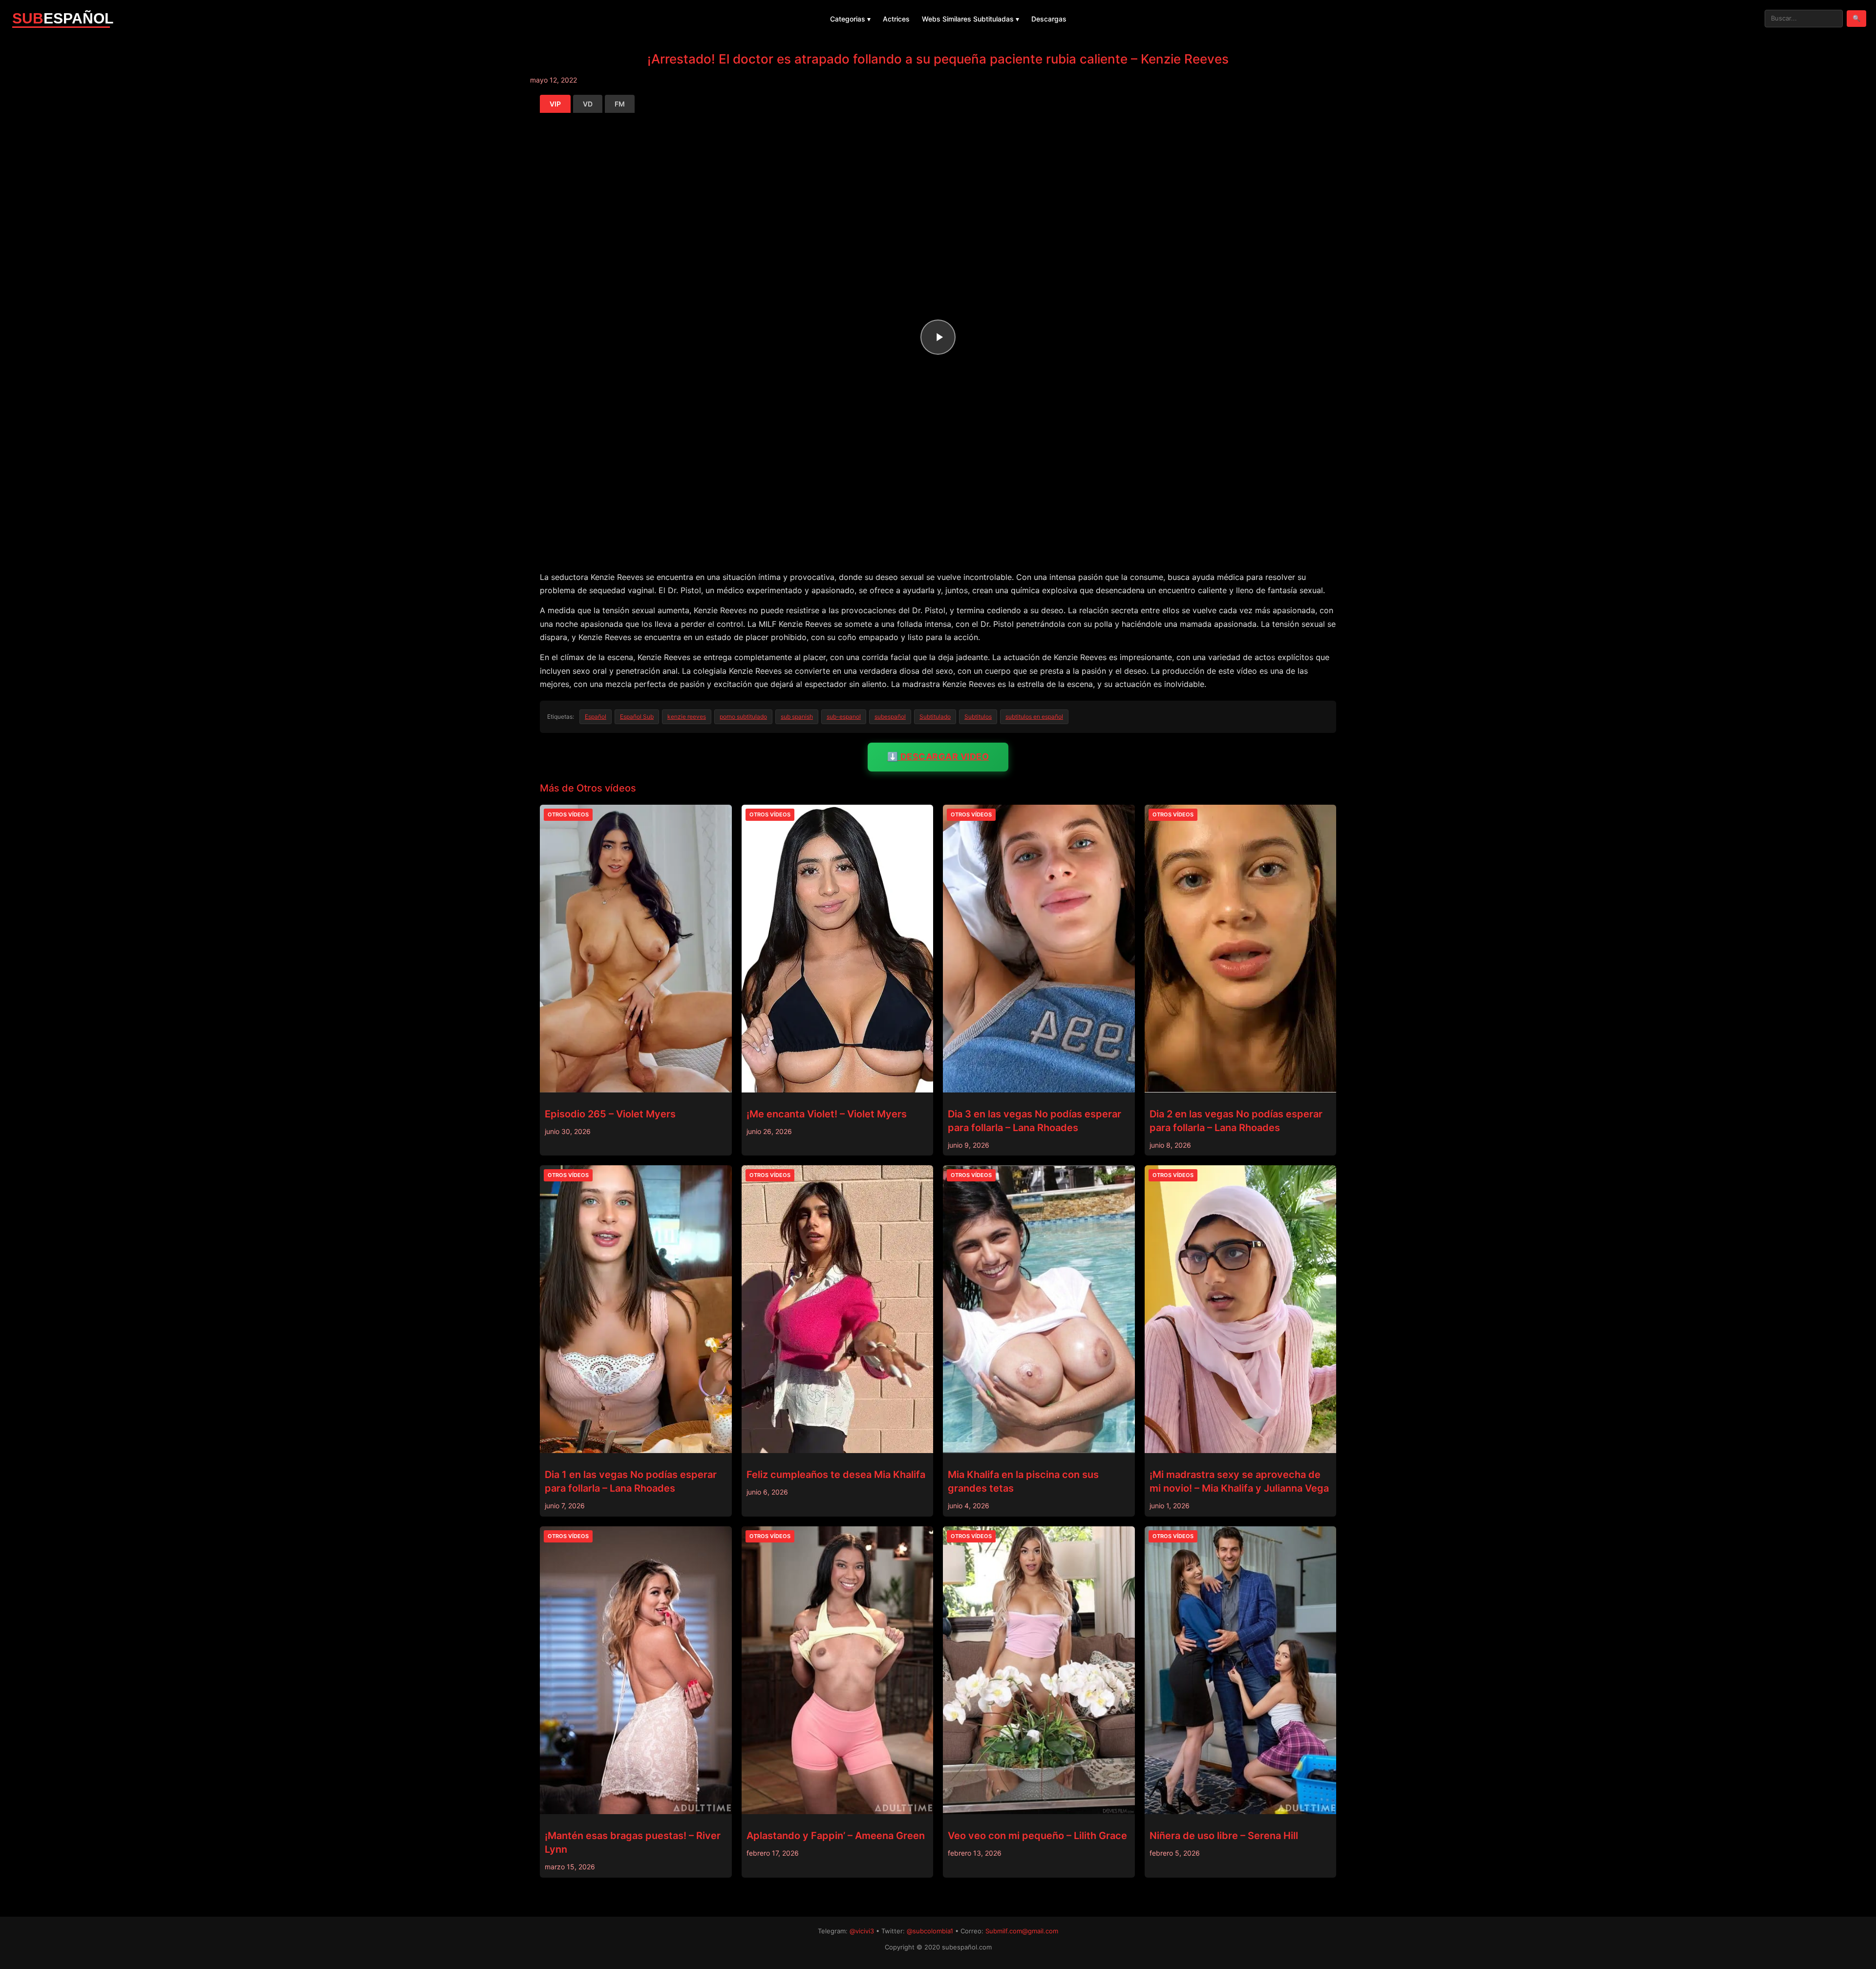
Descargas (1049, 19)
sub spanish (797, 717)
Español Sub (637, 717)
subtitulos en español (1034, 717)
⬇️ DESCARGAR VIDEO (938, 757)
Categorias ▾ (850, 19)
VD (588, 104)
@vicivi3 (862, 1931)
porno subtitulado (743, 717)
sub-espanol (844, 717)
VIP (555, 104)
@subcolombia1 (930, 1931)
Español (596, 717)
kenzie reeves (687, 717)
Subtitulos (978, 717)
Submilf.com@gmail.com (1022, 1931)
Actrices (896, 19)
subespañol (890, 717)
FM (620, 104)
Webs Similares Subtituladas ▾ (970, 19)
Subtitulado (935, 717)
